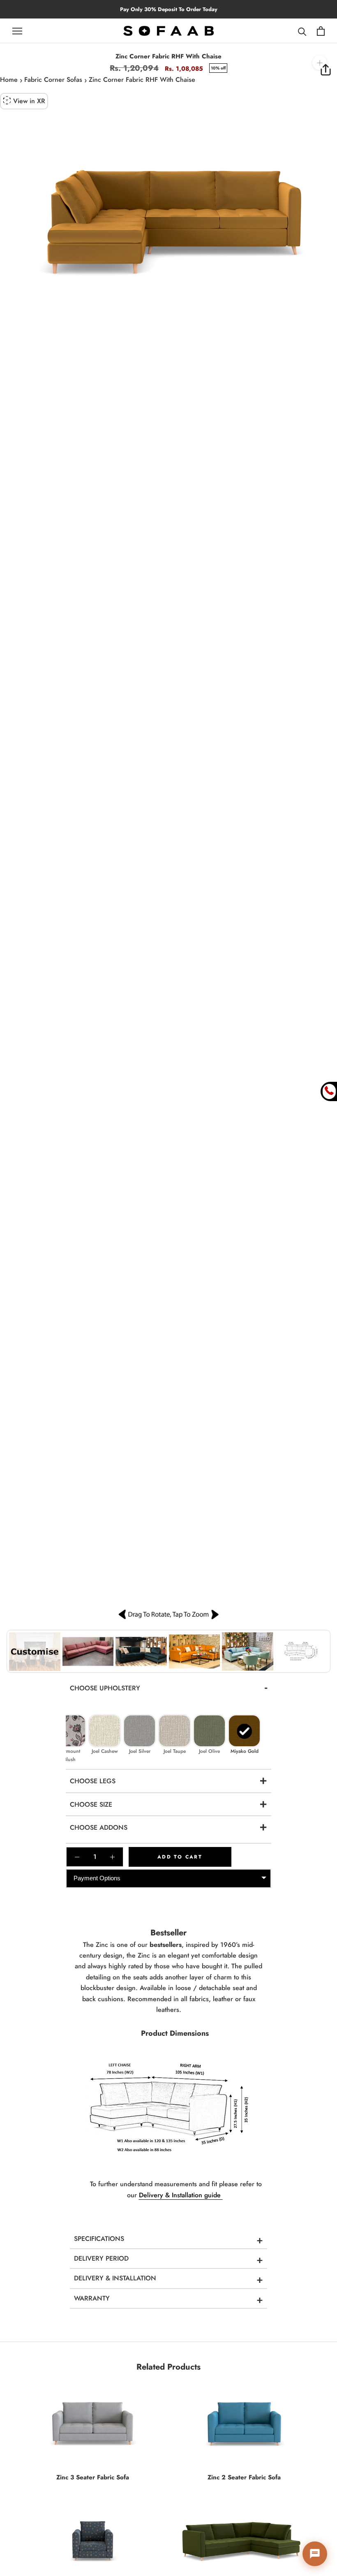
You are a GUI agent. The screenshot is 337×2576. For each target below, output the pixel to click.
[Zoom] (320, 63)
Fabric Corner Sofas (53, 80)
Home (9, 80)
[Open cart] (321, 31)
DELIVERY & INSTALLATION (115, 2278)
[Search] (302, 31)
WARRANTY (92, 2298)
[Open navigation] (17, 31)
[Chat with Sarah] (315, 2554)
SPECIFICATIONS (99, 2239)
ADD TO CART (180, 1857)
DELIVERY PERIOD (101, 2258)
